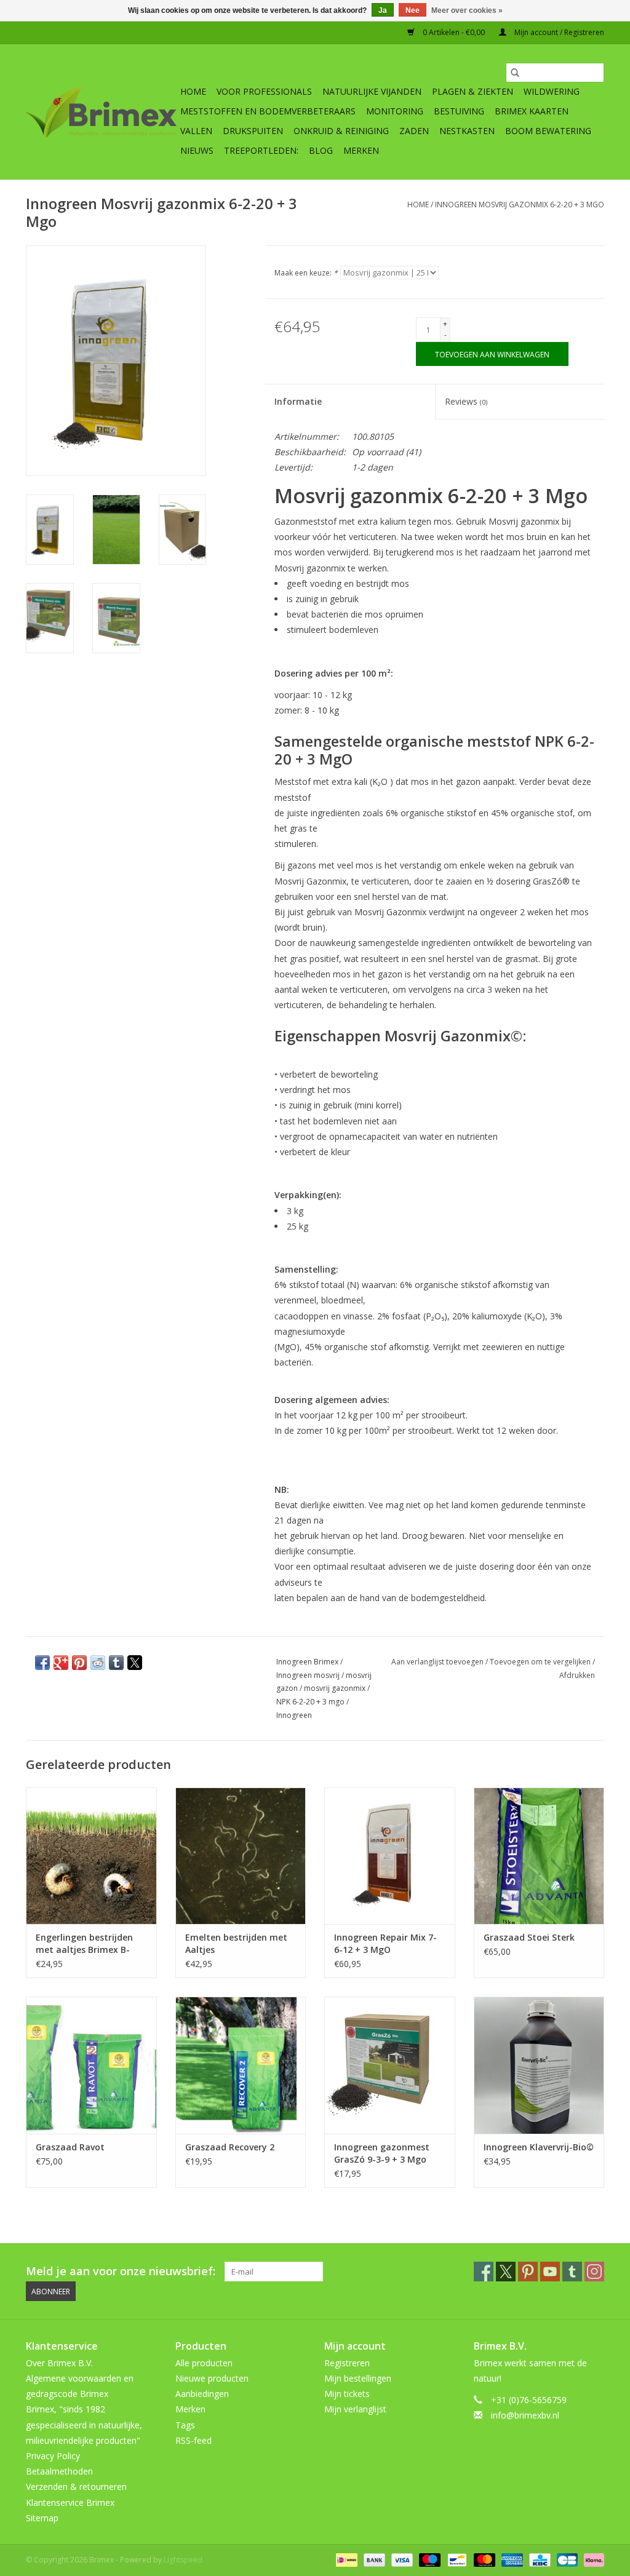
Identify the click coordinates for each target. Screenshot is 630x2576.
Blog (321, 150)
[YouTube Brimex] (550, 2272)
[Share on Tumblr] (116, 1663)
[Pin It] (79, 1663)
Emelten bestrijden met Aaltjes (236, 1943)
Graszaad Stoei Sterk (529, 1937)
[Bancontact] (456, 2559)
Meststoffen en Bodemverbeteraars (268, 111)
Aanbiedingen (202, 2394)
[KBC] (538, 2559)
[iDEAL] (345, 2559)
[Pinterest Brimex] (528, 2272)
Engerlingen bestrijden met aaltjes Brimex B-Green (84, 1944)
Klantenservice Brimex (70, 2502)
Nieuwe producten (212, 2378)
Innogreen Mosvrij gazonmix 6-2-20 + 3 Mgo (520, 205)
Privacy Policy (53, 2456)
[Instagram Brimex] (594, 2272)
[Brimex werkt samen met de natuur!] (101, 112)
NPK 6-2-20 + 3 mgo (310, 1702)
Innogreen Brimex (307, 1662)
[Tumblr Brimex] (572, 2272)
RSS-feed (193, 2440)
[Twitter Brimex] (506, 2272)
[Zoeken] (515, 73)
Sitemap (42, 2518)
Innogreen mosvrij (308, 1675)
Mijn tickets (347, 2394)
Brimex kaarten (532, 111)
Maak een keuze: (306, 273)
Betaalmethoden (59, 2471)
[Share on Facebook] (42, 1663)
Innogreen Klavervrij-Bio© (539, 2147)
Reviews (466, 401)
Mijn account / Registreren (558, 32)
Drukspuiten (253, 131)
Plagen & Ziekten (472, 91)
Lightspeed (183, 2560)
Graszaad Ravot (70, 2147)
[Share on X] (135, 1663)
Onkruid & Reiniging (341, 131)
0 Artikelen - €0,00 (454, 32)
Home (193, 91)
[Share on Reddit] (98, 1663)
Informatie (298, 401)
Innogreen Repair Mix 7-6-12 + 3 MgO (385, 1943)
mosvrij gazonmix (335, 1688)
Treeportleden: (261, 150)
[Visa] (401, 2559)
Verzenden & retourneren (76, 2487)
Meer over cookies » (467, 10)
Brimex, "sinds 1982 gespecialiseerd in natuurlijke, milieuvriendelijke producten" (84, 2424)
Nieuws (197, 150)
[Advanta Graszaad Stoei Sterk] (539, 1856)
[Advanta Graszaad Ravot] (91, 2065)
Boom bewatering (548, 131)
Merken (361, 150)
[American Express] (511, 2559)
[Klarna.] (592, 2559)
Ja (383, 10)
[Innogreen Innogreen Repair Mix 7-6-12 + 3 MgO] (390, 1856)
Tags (185, 2425)
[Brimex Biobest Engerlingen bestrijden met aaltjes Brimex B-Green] (91, 1856)
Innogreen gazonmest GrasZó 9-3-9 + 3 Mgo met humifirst (382, 2153)
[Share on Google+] (61, 1663)
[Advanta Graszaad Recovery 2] (241, 2065)
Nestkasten (467, 131)
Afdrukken (577, 1675)
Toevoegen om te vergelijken (541, 1662)
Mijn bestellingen (358, 2378)
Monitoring (395, 111)
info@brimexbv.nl (525, 2415)
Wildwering (552, 91)
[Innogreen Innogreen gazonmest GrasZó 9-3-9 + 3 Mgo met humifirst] (390, 2065)
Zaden (414, 131)
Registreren (347, 2363)
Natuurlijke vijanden (372, 91)
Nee (413, 10)
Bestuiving (459, 111)
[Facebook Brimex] (484, 2272)
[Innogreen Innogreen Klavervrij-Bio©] (539, 2065)
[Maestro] (429, 2559)
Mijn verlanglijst (355, 2409)
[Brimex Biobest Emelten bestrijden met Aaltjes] (241, 1856)
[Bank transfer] (373, 2559)
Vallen (196, 131)
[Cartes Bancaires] (566, 2559)
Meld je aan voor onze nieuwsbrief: (121, 2271)
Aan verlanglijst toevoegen (438, 1662)
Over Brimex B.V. (59, 2363)
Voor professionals (264, 91)
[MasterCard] (483, 2559)
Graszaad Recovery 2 (230, 2147)
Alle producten (204, 2363)
